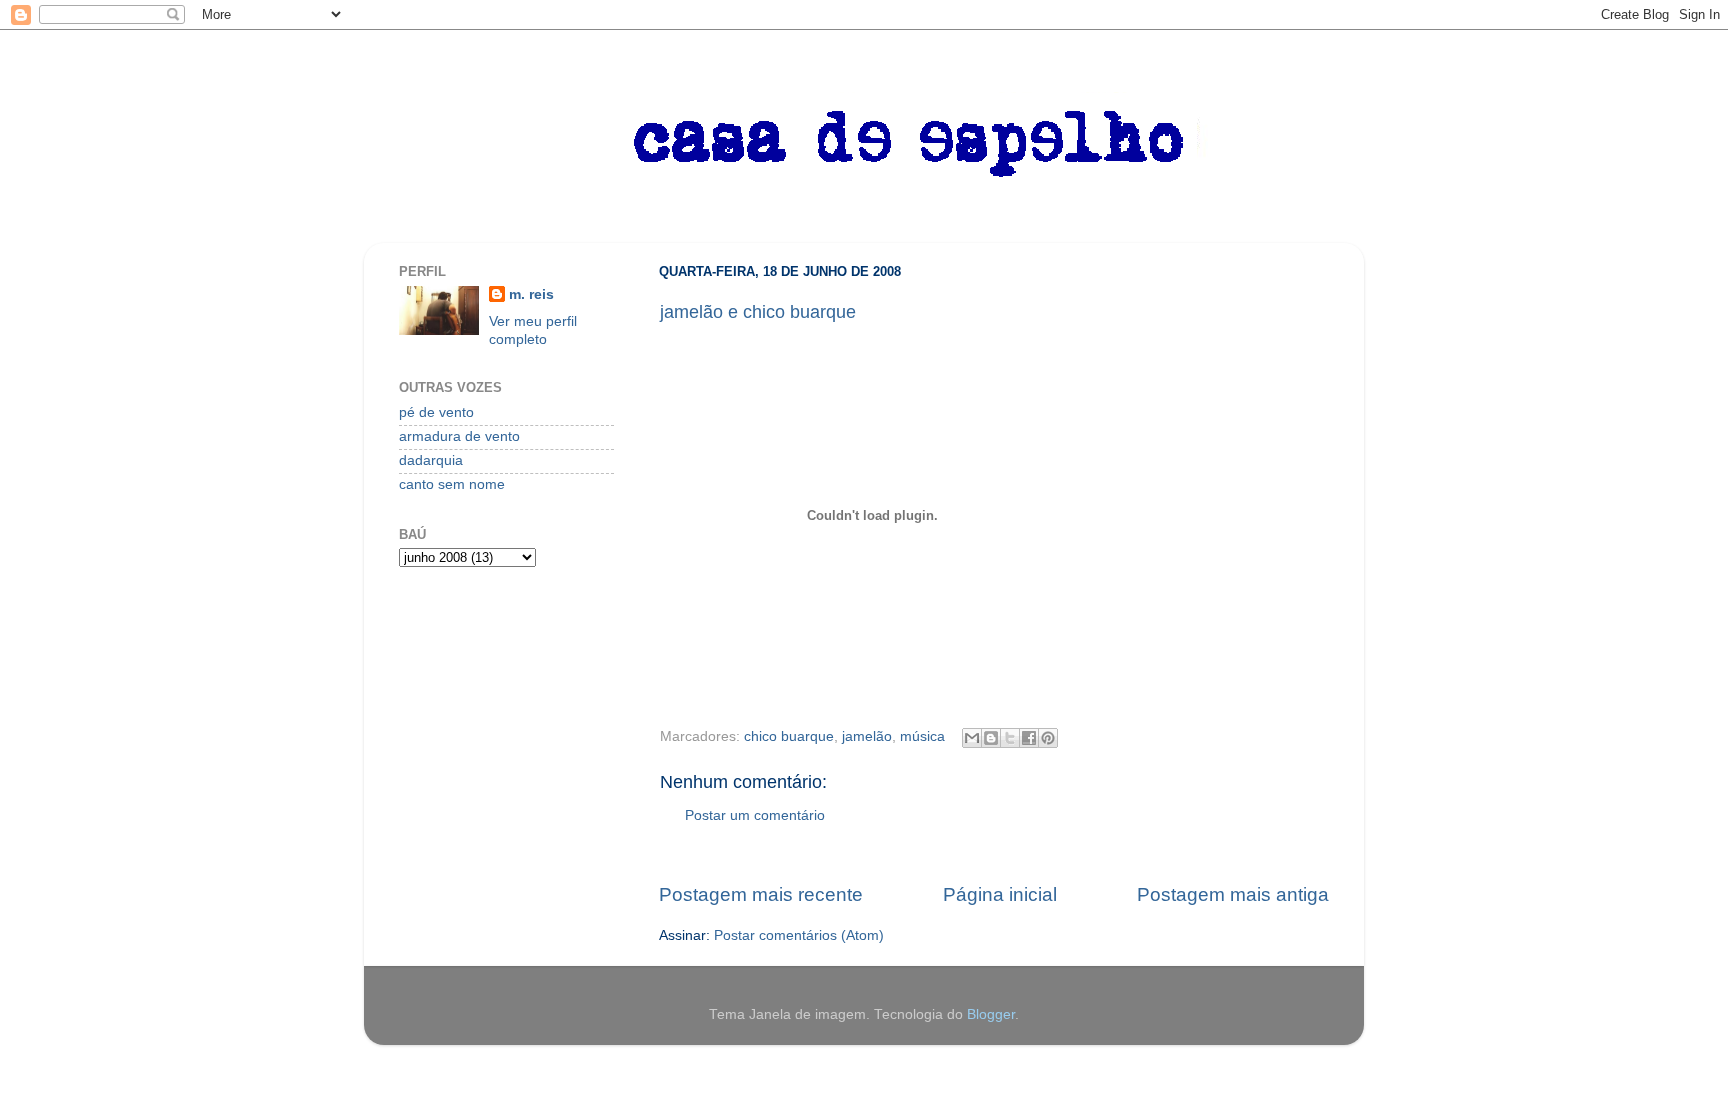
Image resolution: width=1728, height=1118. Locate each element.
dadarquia (431, 460)
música (922, 736)
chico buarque (789, 736)
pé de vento (436, 412)
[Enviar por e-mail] (972, 738)
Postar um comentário (755, 815)
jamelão (867, 736)
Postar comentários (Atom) (799, 935)
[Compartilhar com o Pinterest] (1048, 738)
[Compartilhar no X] (1010, 738)
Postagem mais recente (761, 894)
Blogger (991, 1014)
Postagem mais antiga (1233, 894)
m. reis (531, 294)
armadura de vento (459, 436)
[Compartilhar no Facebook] (1029, 738)
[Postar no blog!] (991, 738)
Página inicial (1000, 894)
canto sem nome (452, 484)
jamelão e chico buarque (758, 312)
